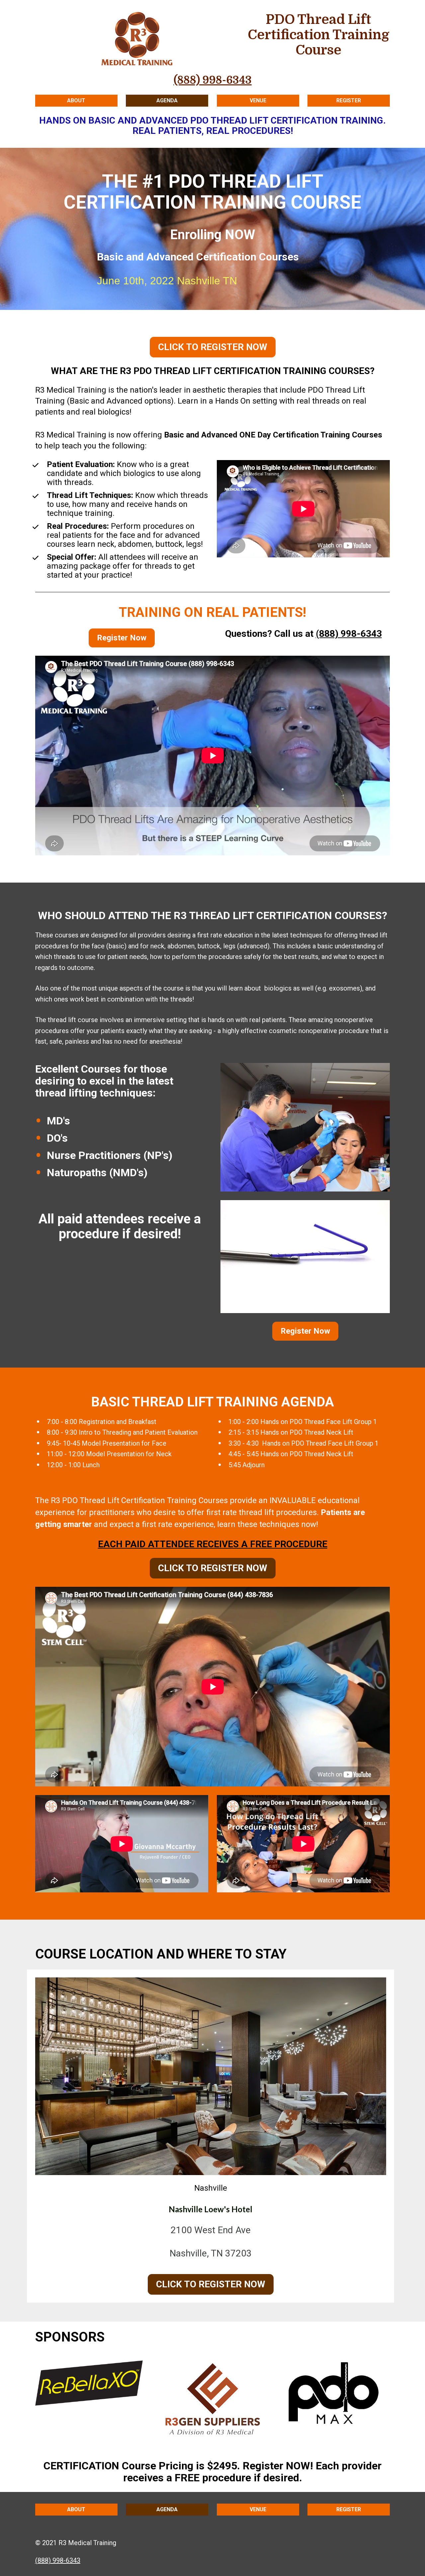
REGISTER (349, 100)
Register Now (122, 638)
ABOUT (76, 100)
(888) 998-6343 (349, 634)
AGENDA (167, 100)
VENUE (258, 100)
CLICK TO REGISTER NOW (213, 347)
